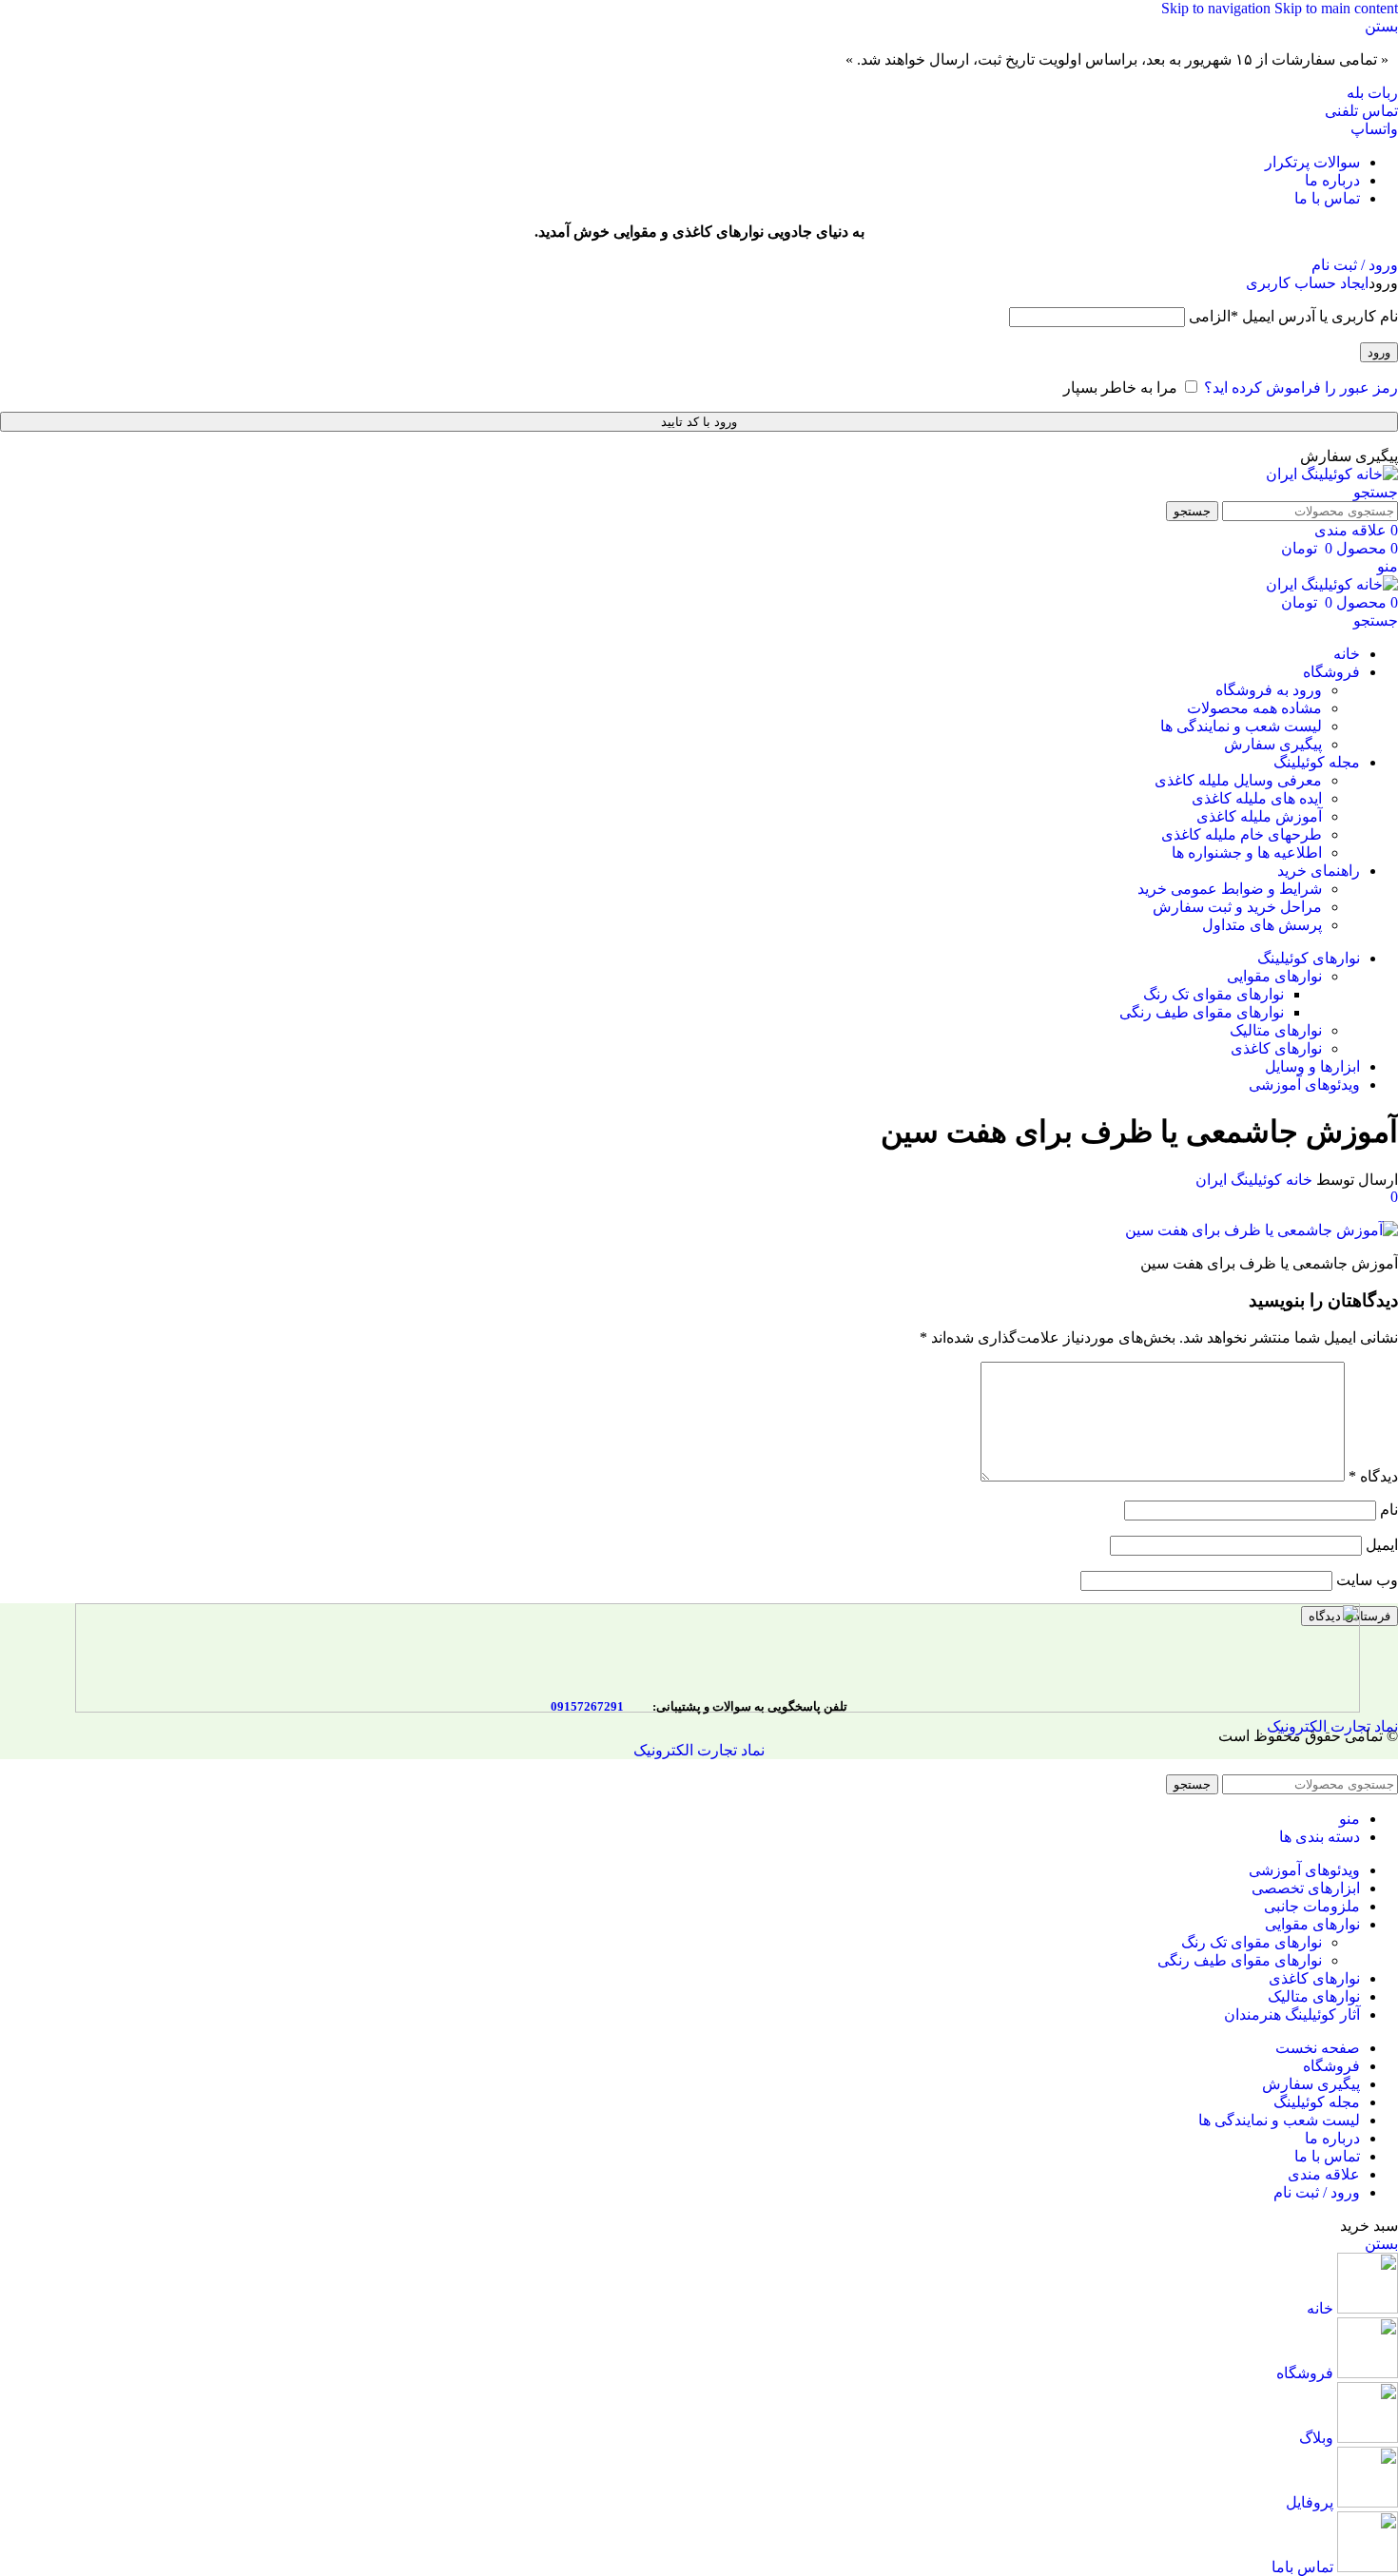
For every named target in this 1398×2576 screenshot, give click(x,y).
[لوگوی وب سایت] (1332, 474)
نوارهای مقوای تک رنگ (1214, 994)
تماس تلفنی (1361, 111)
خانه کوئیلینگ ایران (1254, 1180)
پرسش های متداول (1262, 925)
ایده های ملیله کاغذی (1257, 798)
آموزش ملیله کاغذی (1259, 816)
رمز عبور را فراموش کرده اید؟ (1301, 387)
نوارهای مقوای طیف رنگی (1202, 1012)
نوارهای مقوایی (1274, 976)
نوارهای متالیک (1276, 1030)
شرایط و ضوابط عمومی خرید (1230, 889)
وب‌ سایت (1367, 1580)
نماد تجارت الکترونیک (699, 1750)
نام (1389, 1510)
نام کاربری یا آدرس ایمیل (1293, 316)
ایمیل (1382, 1545)
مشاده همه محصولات (1254, 708)
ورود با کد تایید (699, 422)
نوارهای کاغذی (1276, 1048)
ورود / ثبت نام (1317, 2192)
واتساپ (1374, 129)
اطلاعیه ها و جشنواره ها (1247, 852)
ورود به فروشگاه (1269, 690)
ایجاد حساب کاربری (1307, 283)
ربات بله (1372, 93)
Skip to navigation (1218, 8)
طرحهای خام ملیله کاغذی (1242, 834)
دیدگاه (1373, 1476)
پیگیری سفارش (1273, 744)
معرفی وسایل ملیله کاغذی (1238, 780)
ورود (1379, 352)
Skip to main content (1336, 8)
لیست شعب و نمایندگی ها (1241, 726)
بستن (1381, 2244)
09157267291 (587, 1706)
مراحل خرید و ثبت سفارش (1237, 907)
